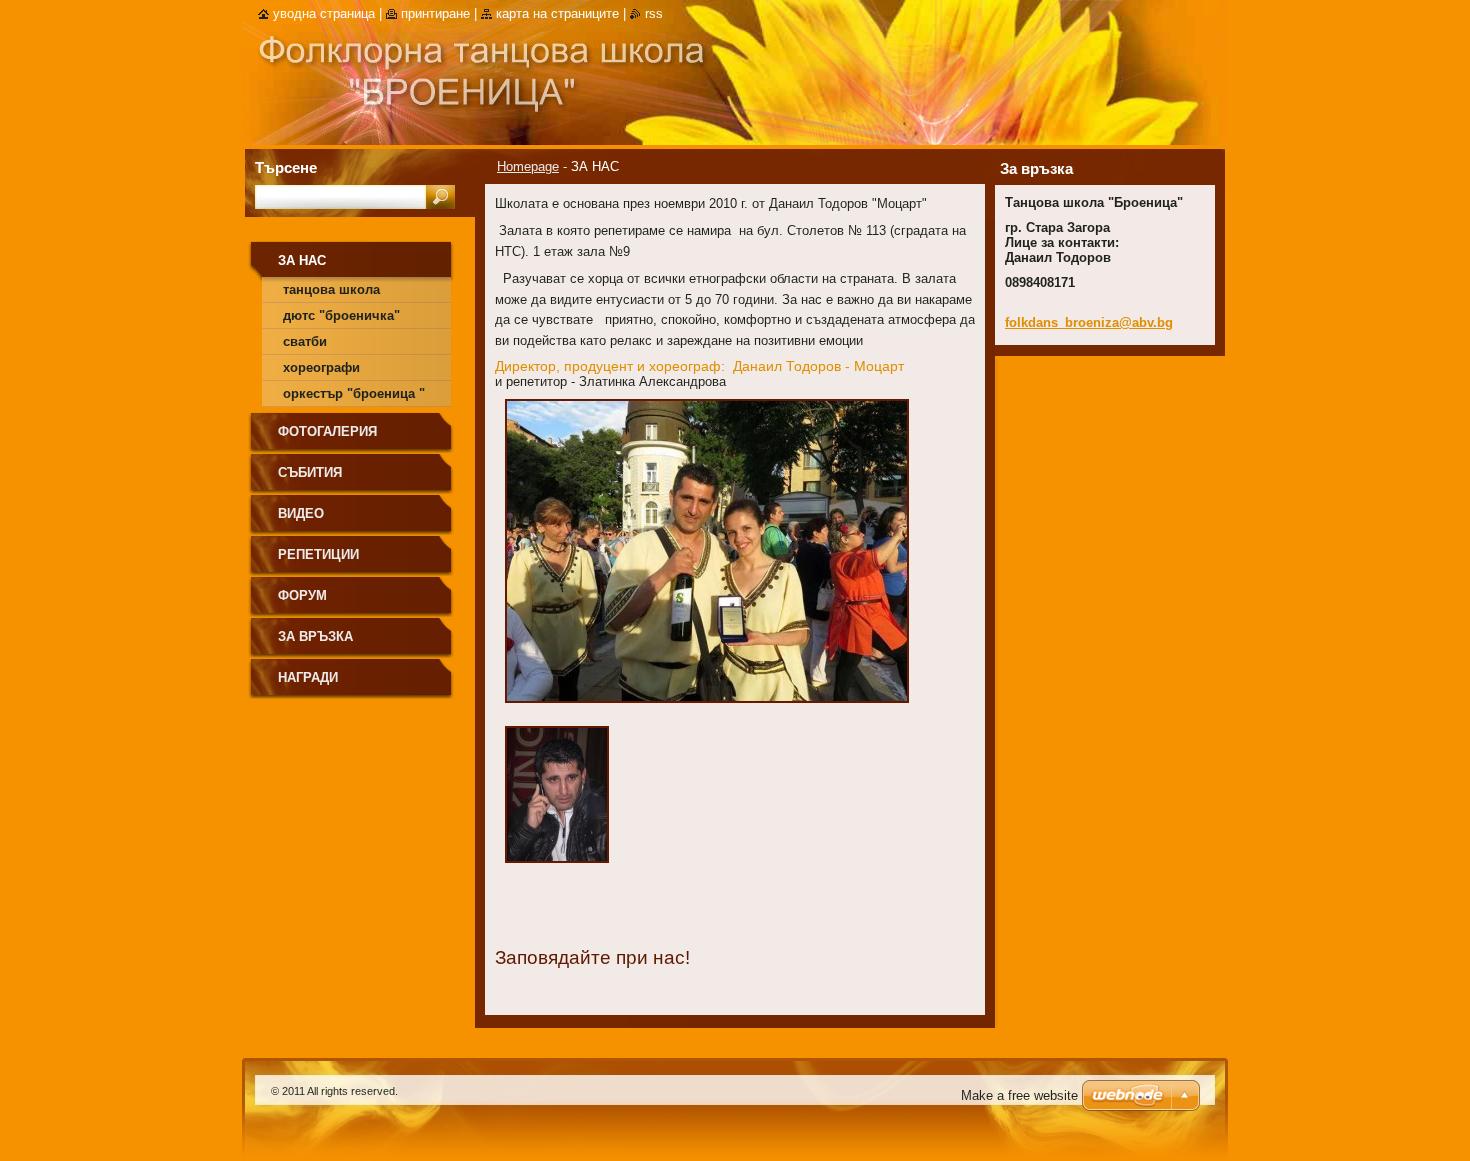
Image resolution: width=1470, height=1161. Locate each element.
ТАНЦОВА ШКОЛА (331, 289)
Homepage (528, 166)
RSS (654, 13)
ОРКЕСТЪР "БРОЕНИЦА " (354, 393)
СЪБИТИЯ (310, 472)
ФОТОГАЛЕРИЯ (327, 431)
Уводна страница (324, 13)
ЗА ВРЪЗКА (315, 636)
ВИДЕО (301, 513)
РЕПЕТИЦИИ (318, 554)
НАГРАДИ (308, 677)
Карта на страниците (557, 13)
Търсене (286, 167)
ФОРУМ (302, 595)
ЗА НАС (302, 260)
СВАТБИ (305, 341)
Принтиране (435, 13)
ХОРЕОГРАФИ (321, 367)
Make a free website (1019, 1095)
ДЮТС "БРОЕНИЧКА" (341, 315)
